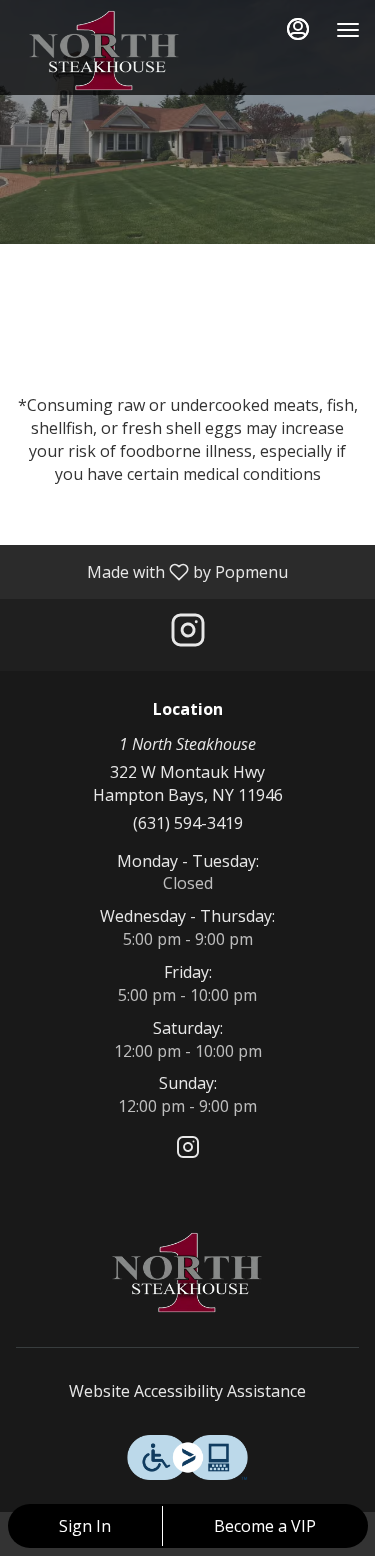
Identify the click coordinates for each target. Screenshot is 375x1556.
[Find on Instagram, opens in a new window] (188, 634)
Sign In (85, 1526)
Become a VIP (265, 1526)
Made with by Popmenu (151, 571)
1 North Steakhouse (187, 1272)
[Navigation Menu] (348, 30)
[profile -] (298, 29)
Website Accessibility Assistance (187, 1391)
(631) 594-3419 (188, 823)
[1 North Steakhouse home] (105, 50)
